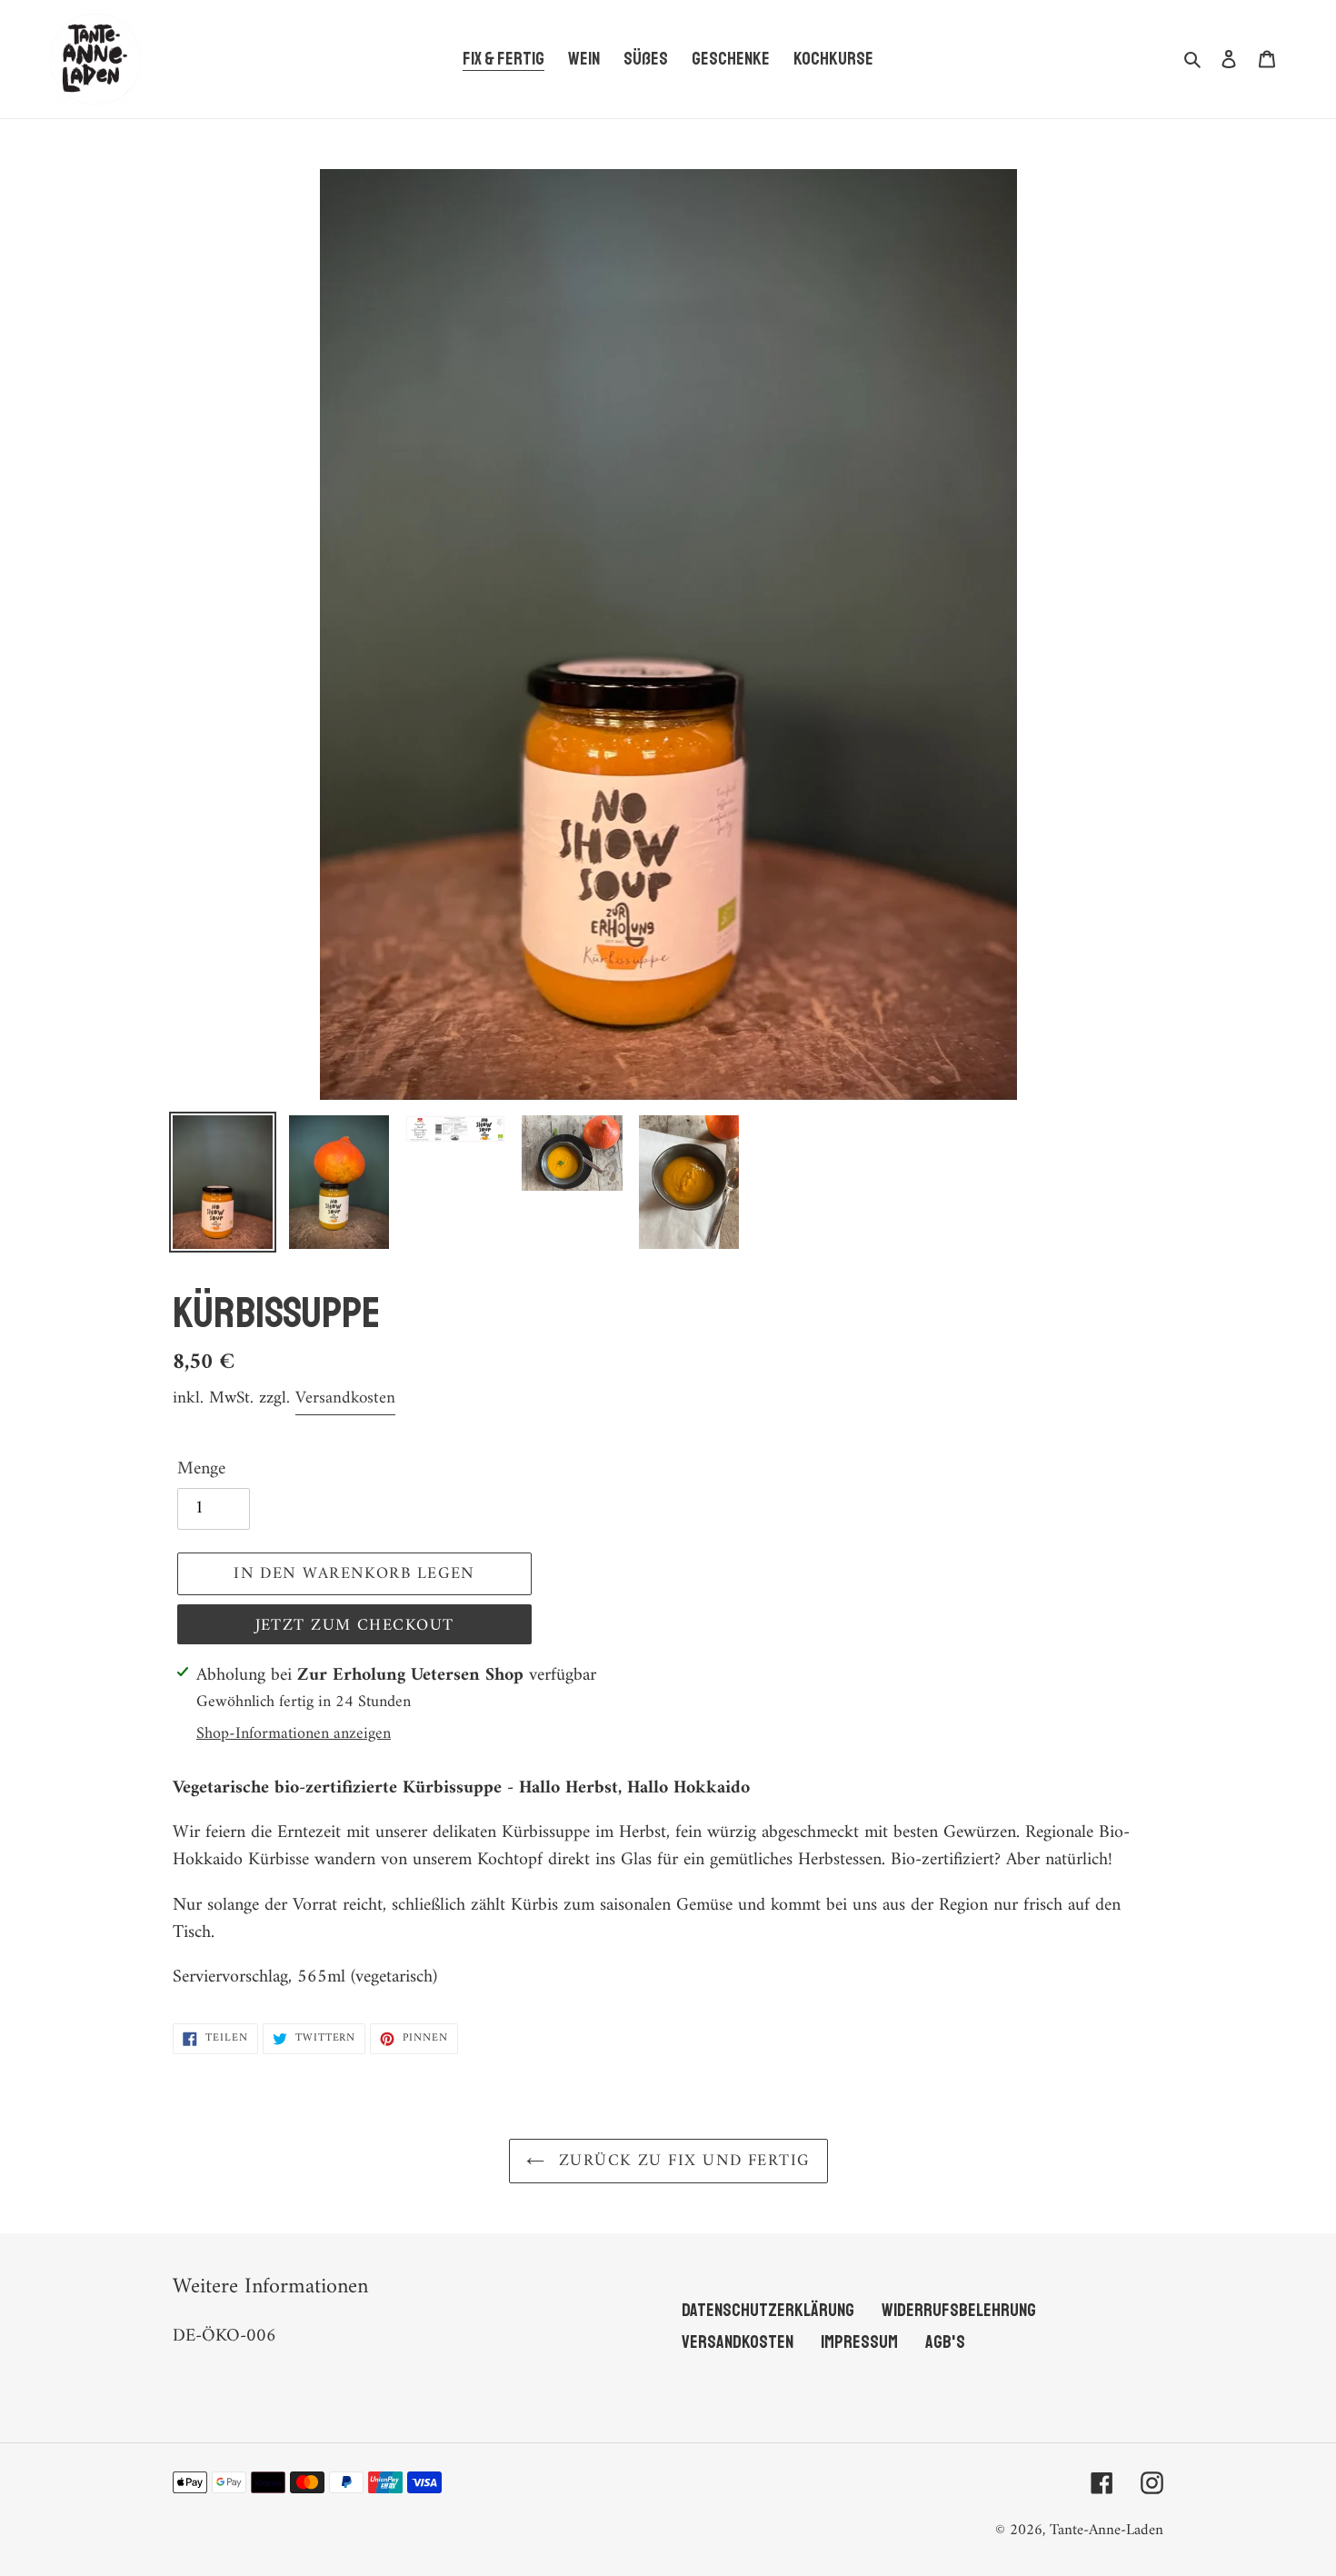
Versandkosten (345, 1398)
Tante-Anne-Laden (1107, 2531)
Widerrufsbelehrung (959, 2310)
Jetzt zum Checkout (355, 1626)
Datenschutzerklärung (768, 2310)
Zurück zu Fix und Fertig (682, 2161)
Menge (201, 1470)
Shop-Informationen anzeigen (294, 1734)
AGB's (945, 2342)
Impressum (859, 2342)
